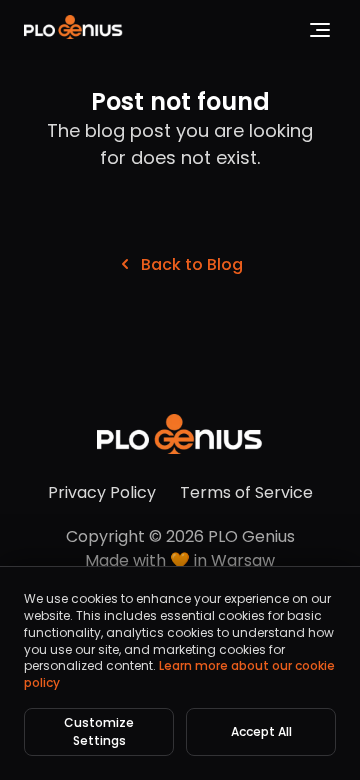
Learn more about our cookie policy (179, 674)
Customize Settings (99, 731)
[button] (73, 30)
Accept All (261, 731)
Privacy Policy (102, 492)
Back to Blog (192, 264)
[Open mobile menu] (320, 30)
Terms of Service (246, 492)
